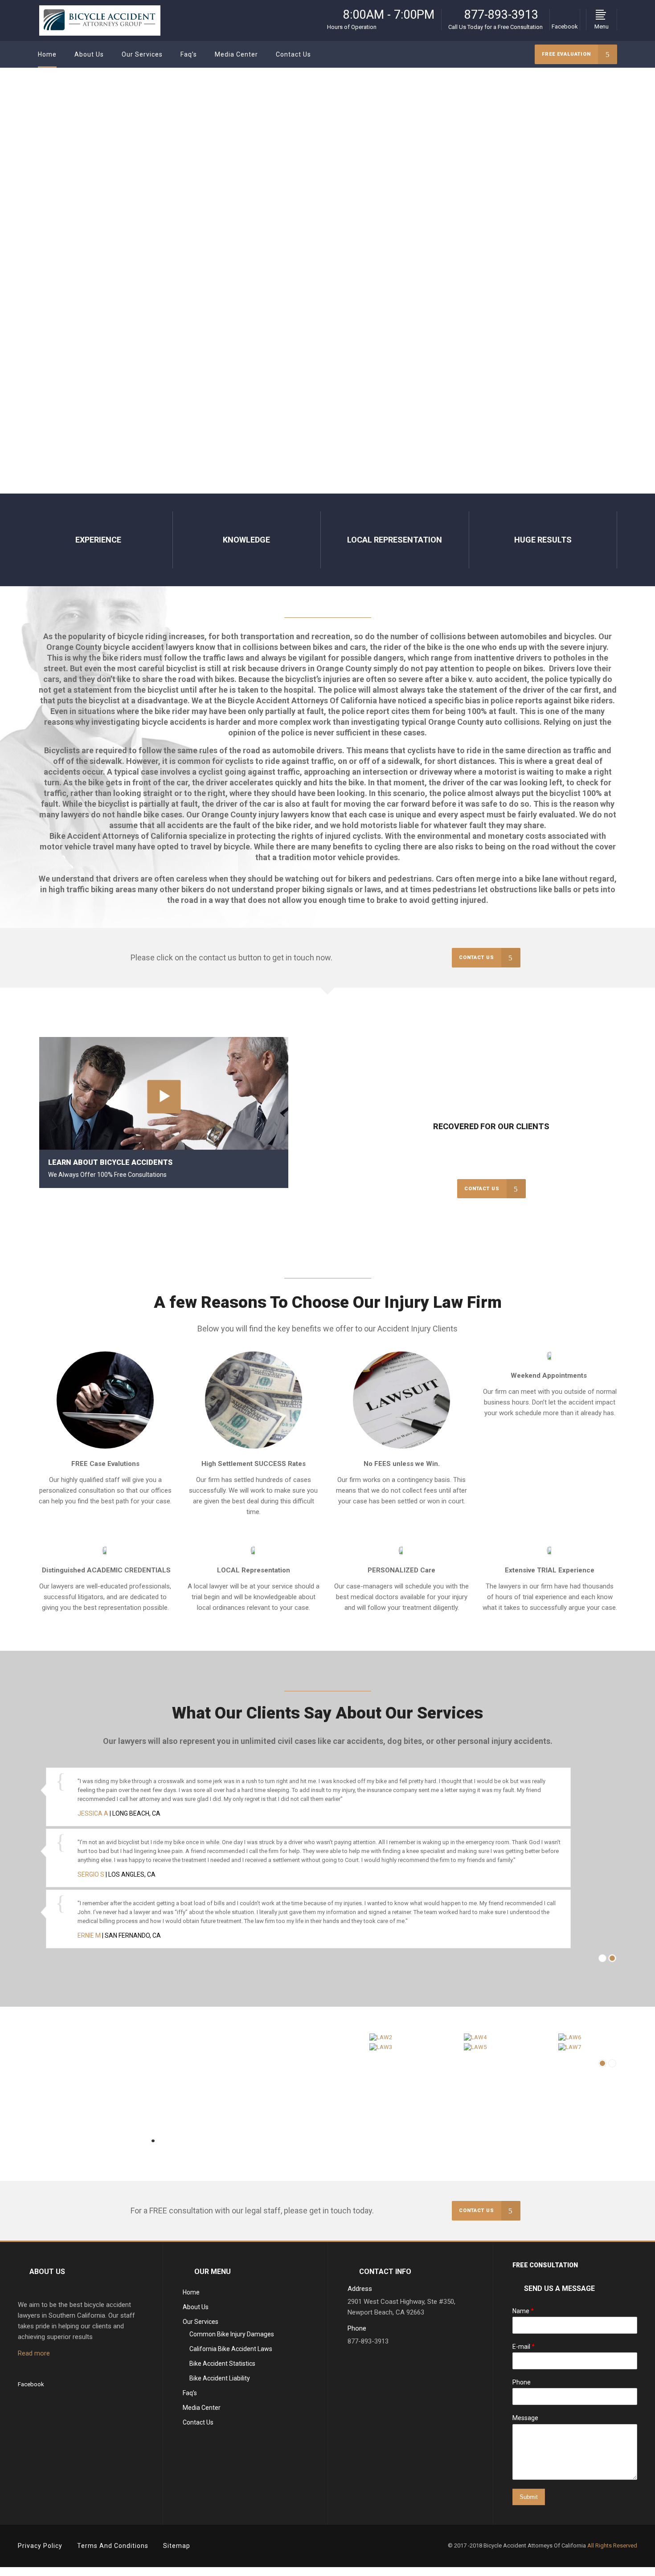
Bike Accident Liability (220, 2384)
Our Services (201, 2327)
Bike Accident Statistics (222, 2369)
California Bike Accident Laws (231, 2354)
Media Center (202, 2413)
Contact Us (198, 2428)
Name (523, 2316)
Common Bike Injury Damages (232, 2339)
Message (525, 2424)
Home (191, 2298)
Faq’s (190, 2398)
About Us (196, 2312)
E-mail (524, 2352)
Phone (522, 2388)
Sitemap (177, 2551)
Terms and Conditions (113, 2551)
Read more (34, 2359)
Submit (529, 2502)
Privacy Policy (40, 2551)
